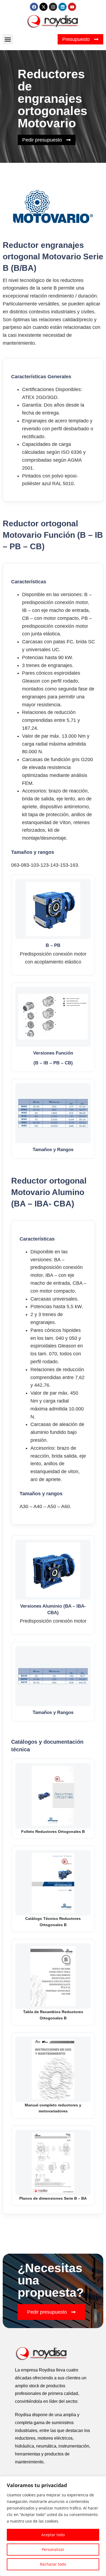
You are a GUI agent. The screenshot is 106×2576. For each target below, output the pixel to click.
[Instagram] (53, 7)
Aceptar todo (53, 2535)
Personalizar (53, 2549)
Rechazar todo (53, 2564)
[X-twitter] (43, 7)
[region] (53, 2526)
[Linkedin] (63, 7)
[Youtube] (72, 7)
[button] (8, 39)
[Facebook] (34, 7)
